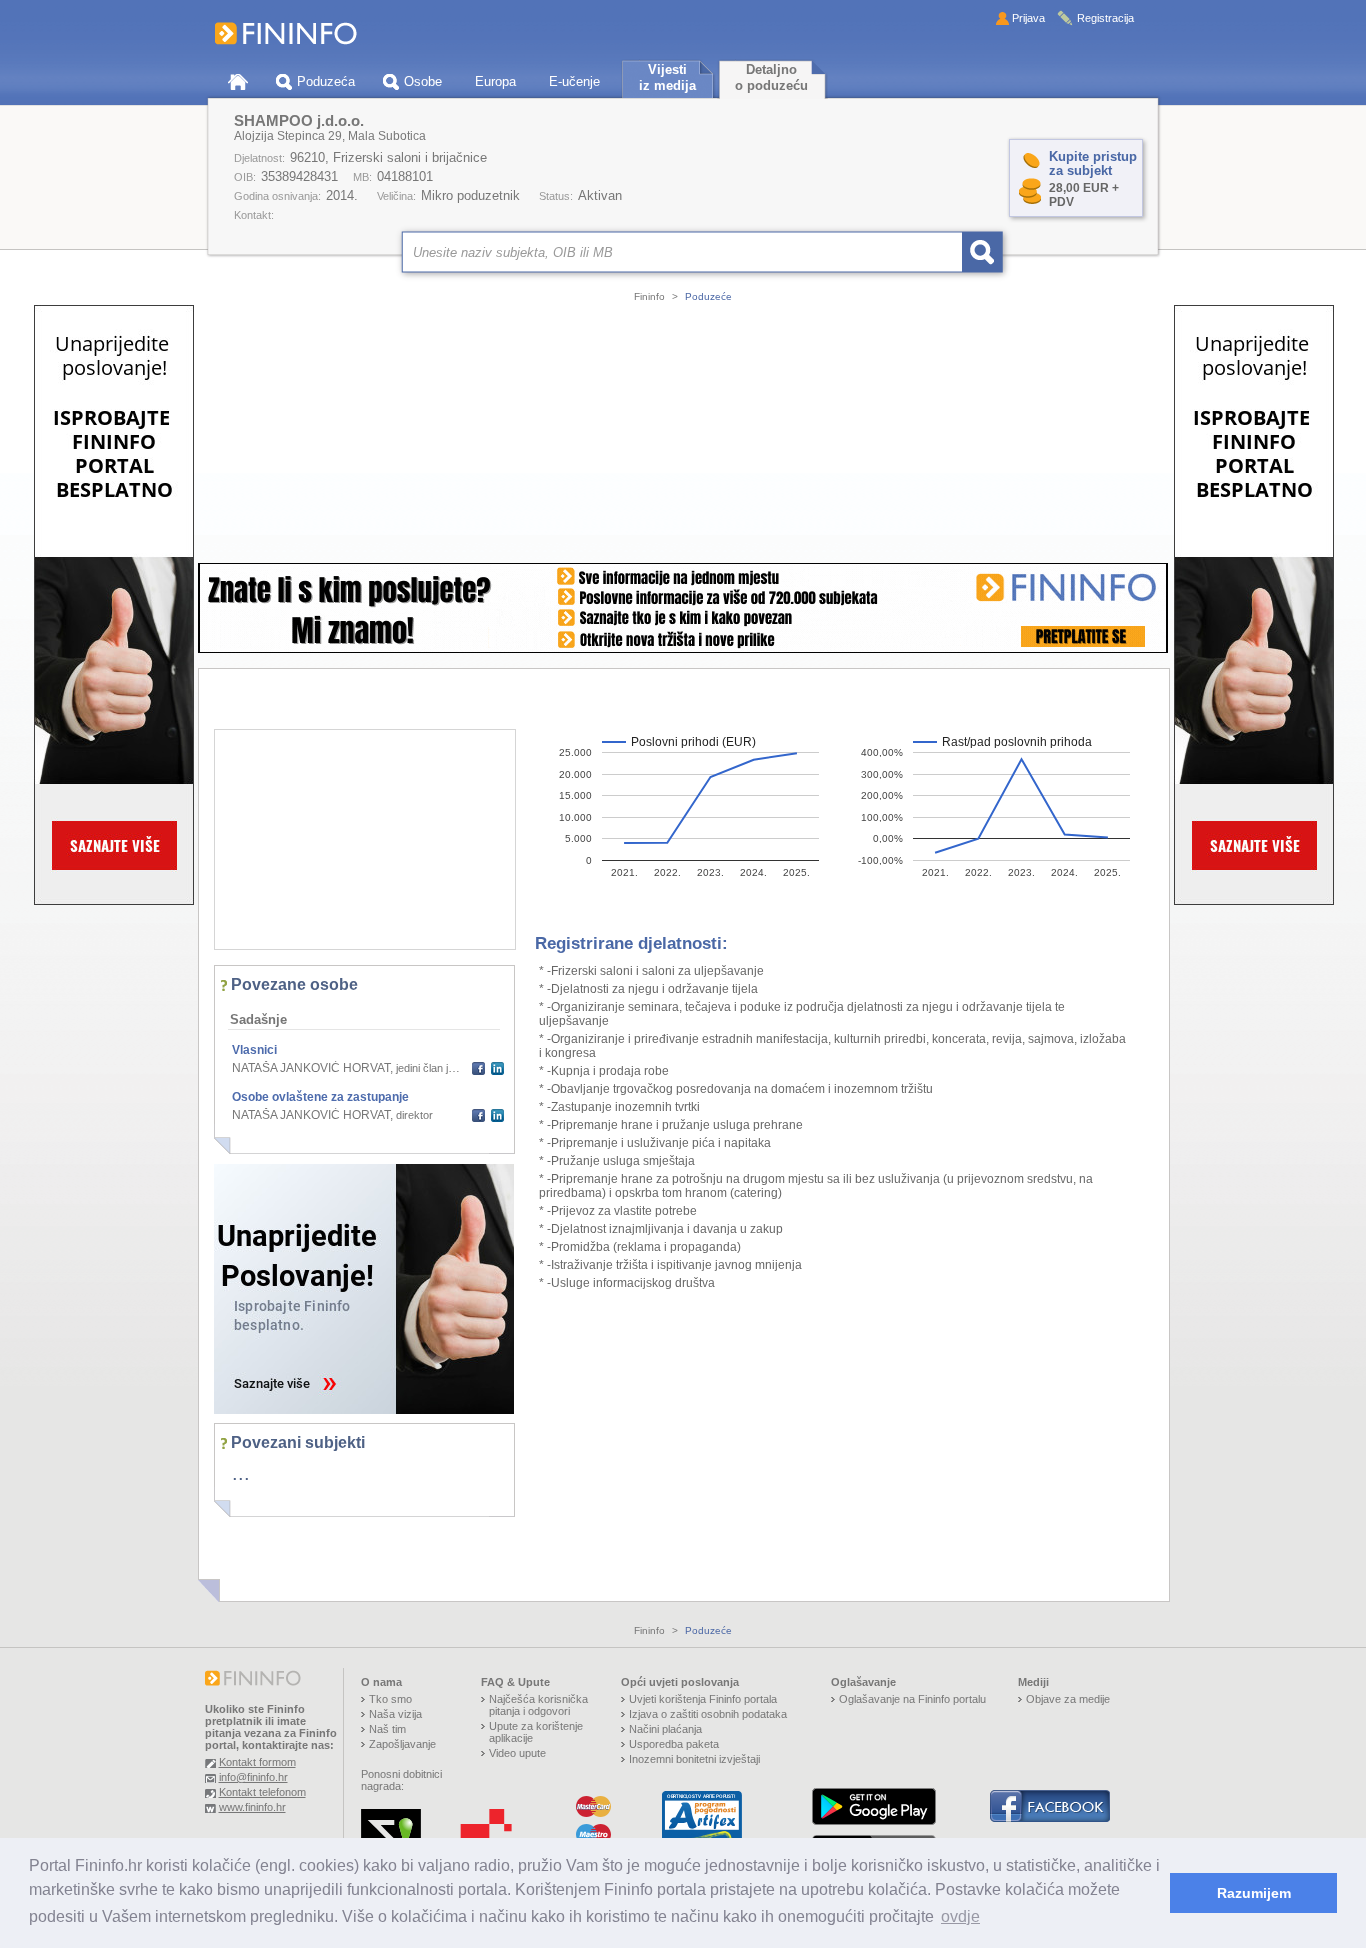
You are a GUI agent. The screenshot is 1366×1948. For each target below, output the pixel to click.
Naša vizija (395, 1714)
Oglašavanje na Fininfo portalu (912, 1699)
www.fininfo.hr (252, 1807)
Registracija (1105, 18)
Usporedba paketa (674, 1744)
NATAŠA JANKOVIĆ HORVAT (311, 1068)
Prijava (1028, 18)
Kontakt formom (257, 1762)
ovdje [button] (960, 1916)
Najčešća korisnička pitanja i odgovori (538, 1705)
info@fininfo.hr (253, 1777)
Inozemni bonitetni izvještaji (694, 1759)
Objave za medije (1068, 1699)
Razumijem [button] (1254, 1893)
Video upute (517, 1753)
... (241, 1473)
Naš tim (387, 1729)
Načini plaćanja (665, 1729)
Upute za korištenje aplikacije (536, 1732)
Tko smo (390, 1699)
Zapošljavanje (402, 1744)
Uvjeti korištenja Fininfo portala (703, 1699)
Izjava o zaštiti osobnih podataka (708, 1714)
